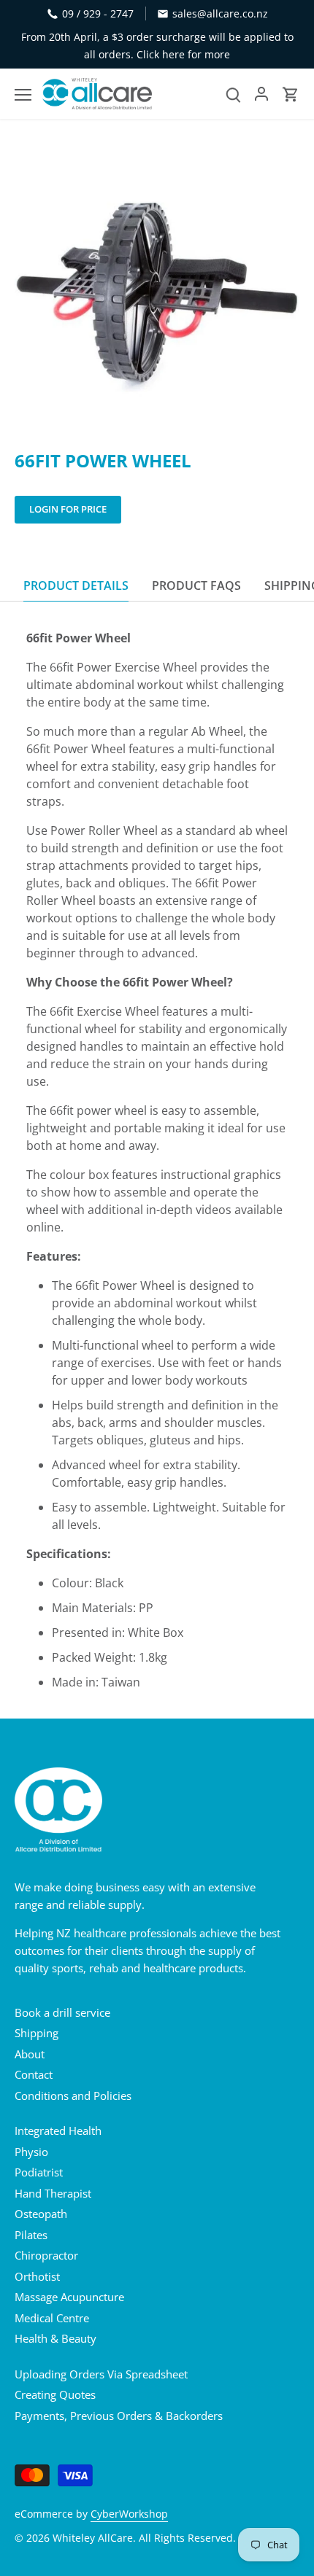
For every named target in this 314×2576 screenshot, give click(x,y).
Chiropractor (46, 2255)
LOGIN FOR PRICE (68, 509)
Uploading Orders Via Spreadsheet (101, 2374)
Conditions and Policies (73, 2096)
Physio (31, 2152)
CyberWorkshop (129, 2514)
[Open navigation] (23, 95)
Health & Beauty (55, 2338)
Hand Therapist (53, 2193)
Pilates (31, 2235)
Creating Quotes (55, 2394)
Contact (34, 2074)
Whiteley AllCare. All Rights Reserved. (144, 2538)
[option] (157, 288)
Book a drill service (62, 2012)
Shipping (37, 2033)
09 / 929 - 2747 (98, 13)
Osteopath (41, 2214)
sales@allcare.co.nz (220, 13)
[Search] (233, 94)
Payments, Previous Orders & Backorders (119, 2416)
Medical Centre (52, 2318)
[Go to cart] (291, 94)
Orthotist (37, 2276)
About (30, 2054)
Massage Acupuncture (69, 2297)
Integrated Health (58, 2131)
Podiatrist (39, 2172)
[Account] (261, 94)
